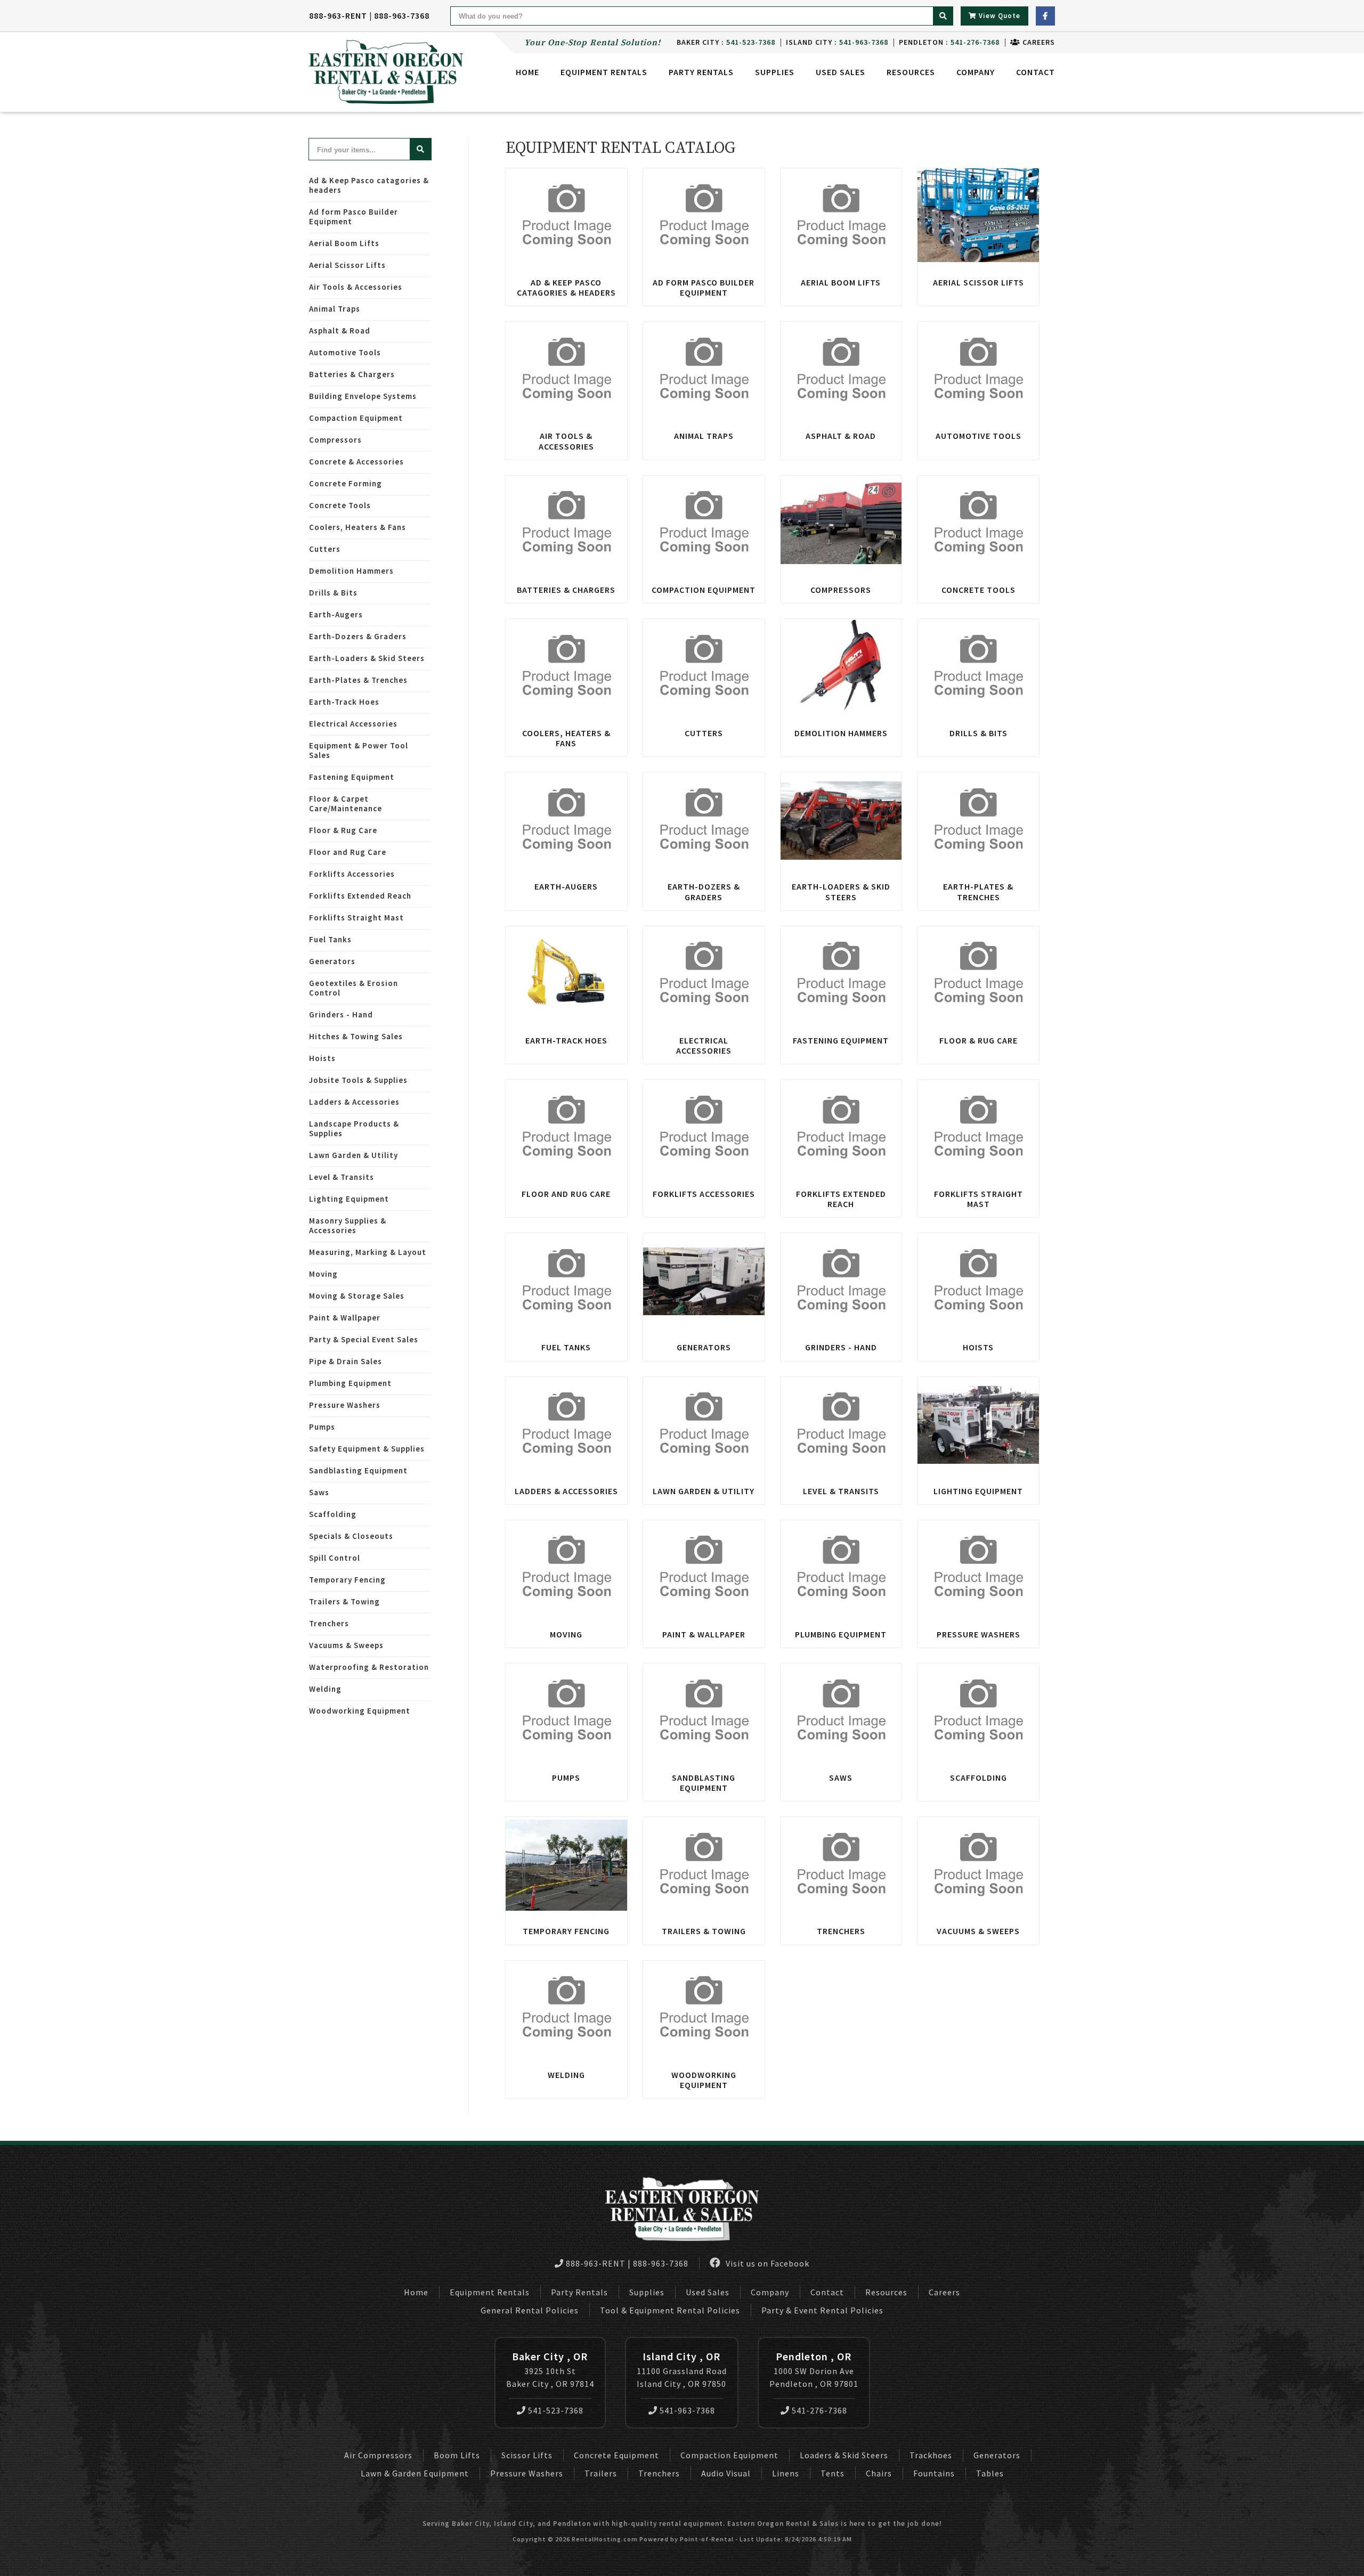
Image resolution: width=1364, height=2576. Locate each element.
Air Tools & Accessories (356, 287)
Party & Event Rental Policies (822, 2310)
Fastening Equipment (352, 777)
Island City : (837, 42)
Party (701, 72)
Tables (990, 2473)
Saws (319, 1492)
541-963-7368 (687, 2410)
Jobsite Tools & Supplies (358, 1080)
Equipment (604, 72)
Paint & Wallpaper (345, 1318)
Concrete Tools (340, 505)
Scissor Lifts (527, 2455)
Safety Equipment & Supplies (367, 1449)
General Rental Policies (530, 2310)
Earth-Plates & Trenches (358, 680)
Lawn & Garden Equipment (415, 2473)
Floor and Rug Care (348, 852)
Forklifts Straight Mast (356, 918)
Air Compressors (378, 2455)
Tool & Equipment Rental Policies (670, 2310)
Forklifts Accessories (352, 874)
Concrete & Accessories (356, 462)
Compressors (335, 440)
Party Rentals (579, 2292)
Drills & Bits (333, 593)
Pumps (322, 1427)
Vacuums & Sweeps (346, 1645)
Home (527, 72)
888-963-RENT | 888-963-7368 (369, 15)
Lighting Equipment (349, 1199)
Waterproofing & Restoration (369, 1667)
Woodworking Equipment (360, 1711)
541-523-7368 (556, 2410)
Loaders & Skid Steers (844, 2455)
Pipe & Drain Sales (346, 1361)
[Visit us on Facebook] (1045, 16)
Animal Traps (335, 309)
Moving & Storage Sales (357, 1296)
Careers (1038, 42)
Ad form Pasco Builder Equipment (354, 217)
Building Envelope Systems (363, 396)
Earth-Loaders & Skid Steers (367, 658)
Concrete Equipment (616, 2455)
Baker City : (726, 42)
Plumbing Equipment (350, 1383)
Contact (1036, 72)
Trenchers (329, 1623)
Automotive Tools (345, 352)
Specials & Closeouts (351, 1536)
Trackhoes (931, 2455)
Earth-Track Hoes (344, 702)
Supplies (775, 72)
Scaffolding (333, 1514)
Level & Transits (342, 1177)
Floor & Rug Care (343, 830)
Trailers (601, 2473)
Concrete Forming (346, 483)
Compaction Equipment (356, 418)
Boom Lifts (457, 2455)
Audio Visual (726, 2473)
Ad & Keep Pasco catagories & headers (369, 185)
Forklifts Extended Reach (360, 896)
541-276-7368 (819, 2410)
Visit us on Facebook (766, 2263)
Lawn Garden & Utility (354, 1155)
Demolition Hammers (351, 571)
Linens (786, 2473)
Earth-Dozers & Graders (358, 636)
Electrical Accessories (353, 724)
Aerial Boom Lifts (344, 243)
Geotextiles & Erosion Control (354, 988)
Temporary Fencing (347, 1580)
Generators (332, 961)
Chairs (879, 2473)
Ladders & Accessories (354, 1102)
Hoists (322, 1058)
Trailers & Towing (344, 1601)
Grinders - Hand (341, 1014)
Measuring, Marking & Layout (368, 1252)
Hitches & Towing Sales (356, 1036)
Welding (325, 1689)
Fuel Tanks (330, 939)
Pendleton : (949, 42)
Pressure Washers (345, 1405)
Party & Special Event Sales (364, 1339)
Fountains (934, 2473)
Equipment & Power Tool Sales (359, 750)
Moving (323, 1274)
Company (976, 72)
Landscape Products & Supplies (354, 1128)
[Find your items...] (420, 149)
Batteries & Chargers (352, 374)
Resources (911, 72)
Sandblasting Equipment (358, 1470)
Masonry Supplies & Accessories (348, 1225)
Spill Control (335, 1558)
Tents (833, 2473)
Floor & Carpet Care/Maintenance (346, 804)
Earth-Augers (336, 614)
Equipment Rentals (490, 2292)
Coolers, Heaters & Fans (358, 527)
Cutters (325, 549)
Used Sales (841, 72)
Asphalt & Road (340, 331)
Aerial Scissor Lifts (347, 265)
